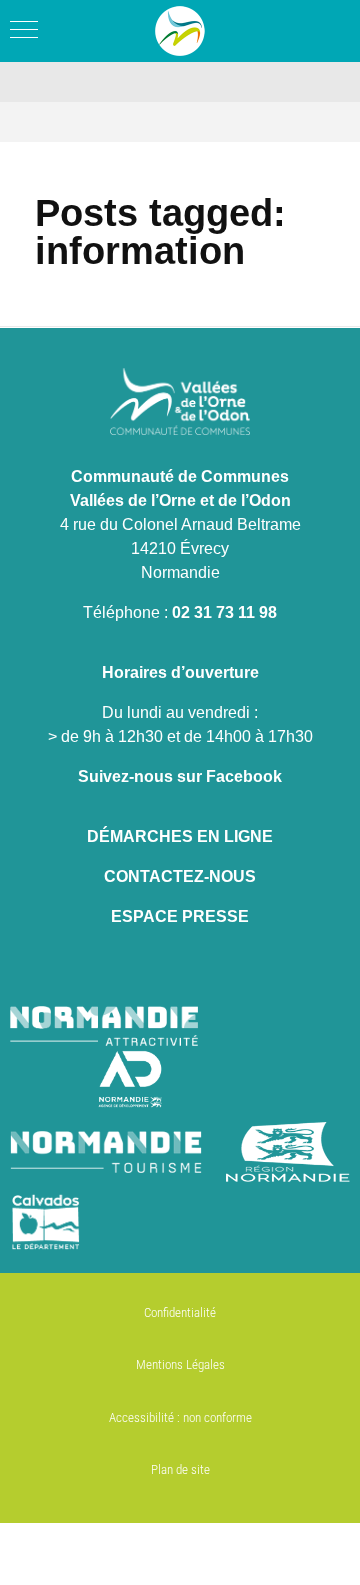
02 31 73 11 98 (224, 612)
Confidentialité (180, 1312)
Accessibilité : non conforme (180, 1417)
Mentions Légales (180, 1364)
